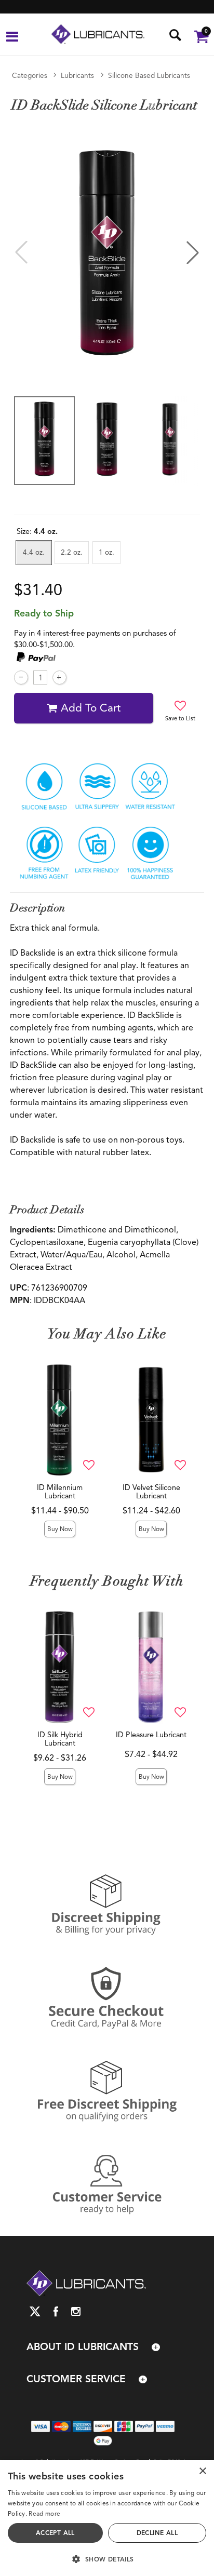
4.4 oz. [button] (34, 552)
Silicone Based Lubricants (149, 76)
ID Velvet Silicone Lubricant (151, 1492)
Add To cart (91, 708)
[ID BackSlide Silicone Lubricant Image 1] (107, 253)
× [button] (202, 2471)
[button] (12, 38)
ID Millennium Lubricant (60, 1492)
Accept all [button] (55, 2533)
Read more (44, 2513)
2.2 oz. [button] (72, 552)
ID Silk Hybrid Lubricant (60, 1739)
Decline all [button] (157, 2533)
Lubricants (77, 76)
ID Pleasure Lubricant (151, 1735)
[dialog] (107, 2518)
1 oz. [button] (106, 552)
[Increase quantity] (59, 677)
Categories (30, 76)
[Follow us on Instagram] (76, 2311)
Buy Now (60, 1529)
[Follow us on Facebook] (56, 2311)
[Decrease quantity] (21, 677)
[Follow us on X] (35, 2311)
